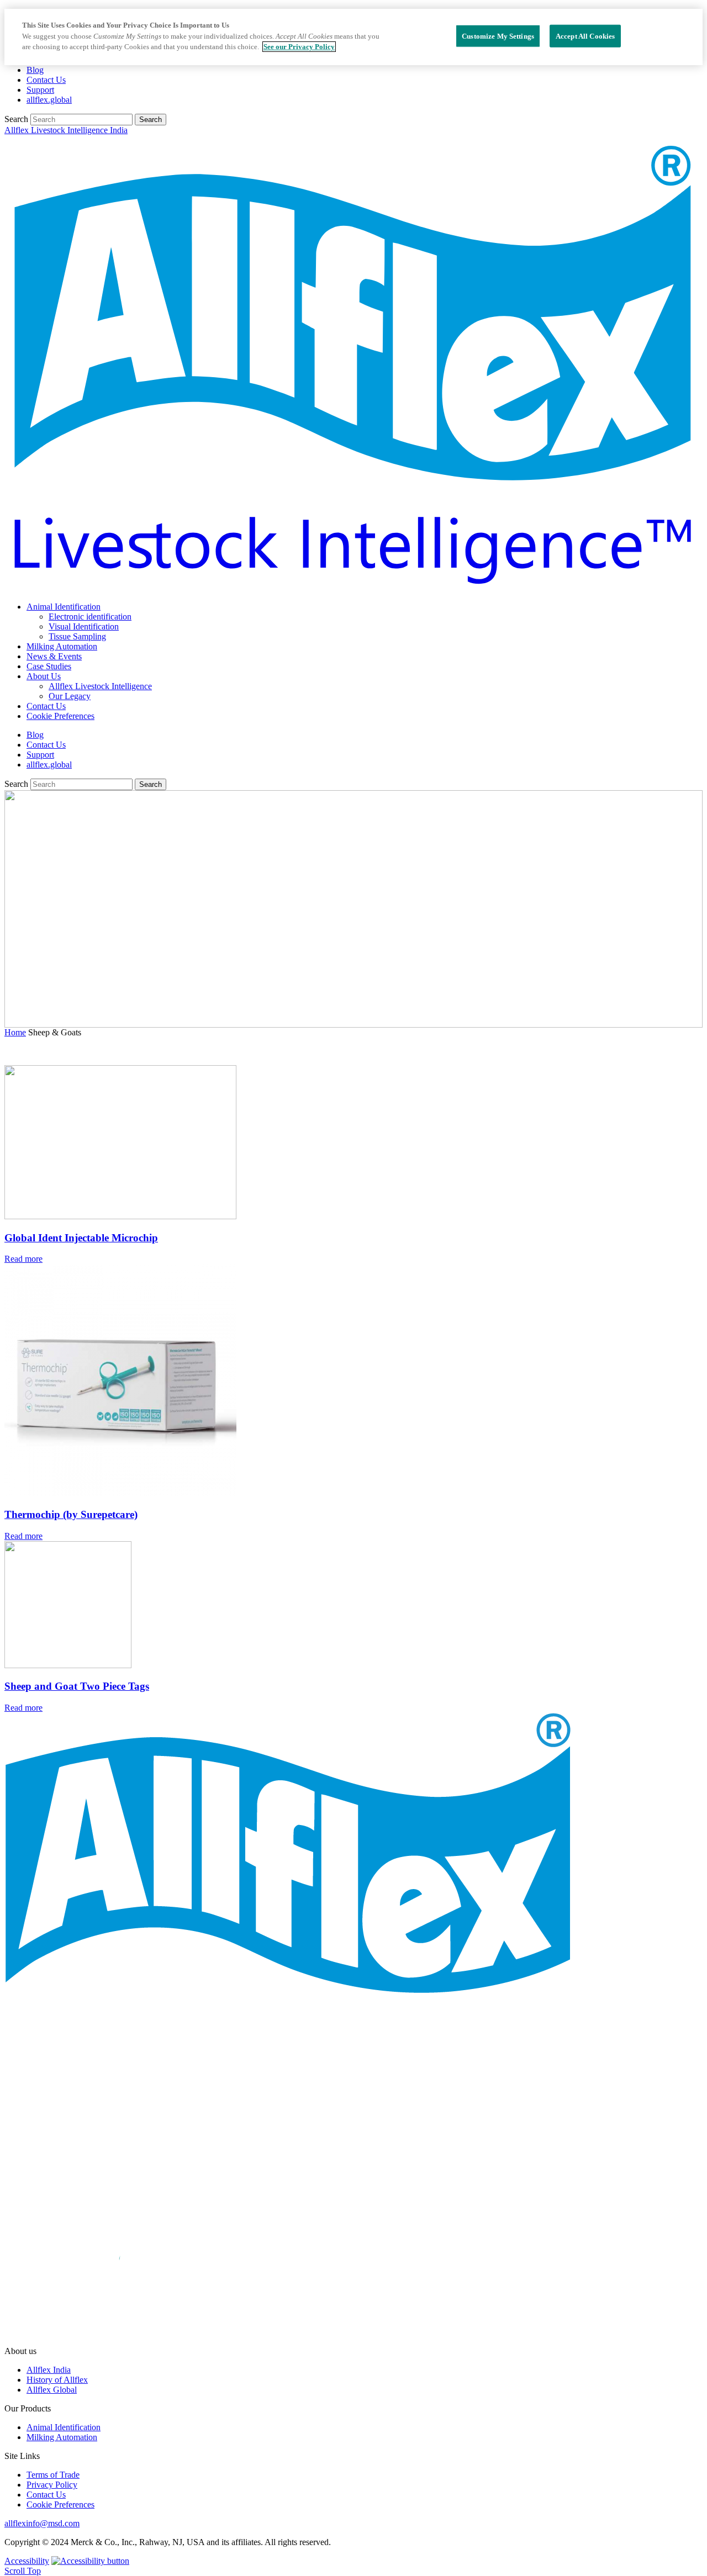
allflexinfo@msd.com (42, 2523)
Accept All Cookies (585, 36)
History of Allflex (57, 2380)
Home (15, 1032)
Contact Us (46, 80)
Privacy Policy (52, 2485)
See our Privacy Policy (299, 47)
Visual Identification (84, 626)
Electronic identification (90, 617)
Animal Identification (64, 607)
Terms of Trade (53, 2475)
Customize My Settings (498, 36)
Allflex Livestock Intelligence (100, 686)
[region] (353, 37)
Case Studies (49, 666)
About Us (44, 676)
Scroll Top (23, 2571)
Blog (35, 70)
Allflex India (49, 2370)
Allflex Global (52, 2390)
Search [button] (151, 120)
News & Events (54, 656)
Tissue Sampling (77, 636)
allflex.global (49, 100)
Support (40, 90)
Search (17, 119)
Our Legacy (70, 696)
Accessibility (27, 2561)
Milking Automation (62, 646)
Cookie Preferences (60, 716)
